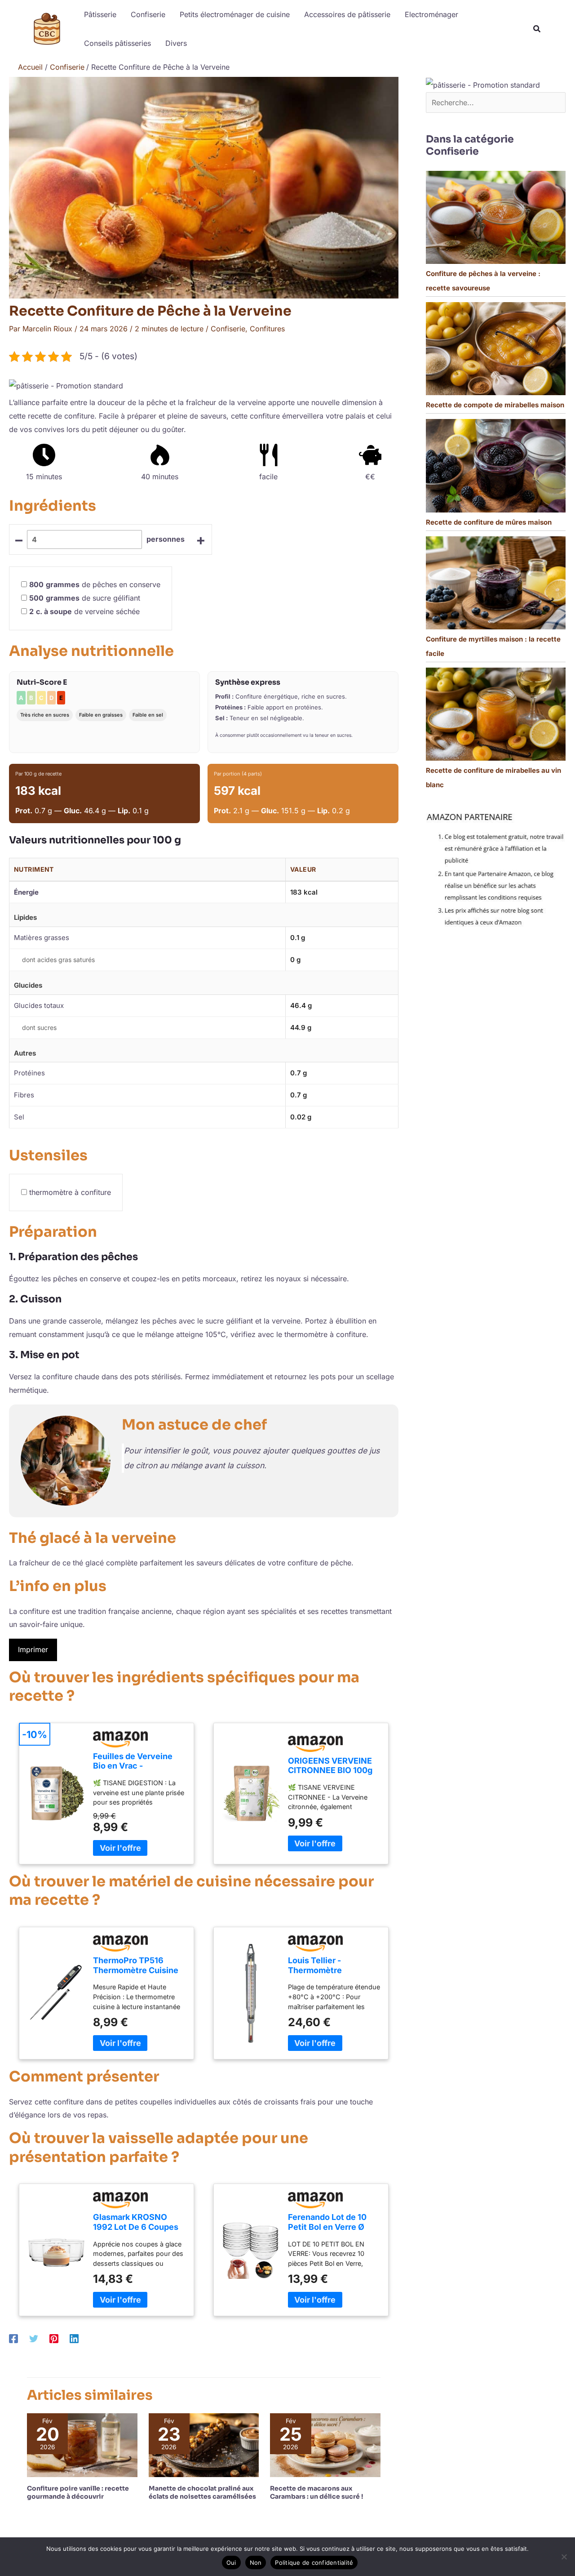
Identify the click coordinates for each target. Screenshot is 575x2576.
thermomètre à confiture (70, 1192)
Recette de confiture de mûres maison (489, 522)
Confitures (267, 329)
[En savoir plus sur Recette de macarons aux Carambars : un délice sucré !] (325, 2444)
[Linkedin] (74, 2338)
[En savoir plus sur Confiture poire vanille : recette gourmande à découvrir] (82, 2444)
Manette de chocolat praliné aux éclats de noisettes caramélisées (202, 2492)
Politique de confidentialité (314, 2563)
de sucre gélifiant (85, 598)
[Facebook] (13, 2338)
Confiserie (228, 329)
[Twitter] (34, 2338)
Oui (231, 2563)
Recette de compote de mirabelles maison (495, 405)
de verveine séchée (84, 611)
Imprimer (33, 1649)
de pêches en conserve (95, 584)
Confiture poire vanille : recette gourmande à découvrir (78, 2492)
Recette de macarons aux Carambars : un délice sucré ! (316, 2492)
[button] (537, 30)
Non (256, 2563)
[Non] (564, 2557)
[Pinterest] (54, 2338)
